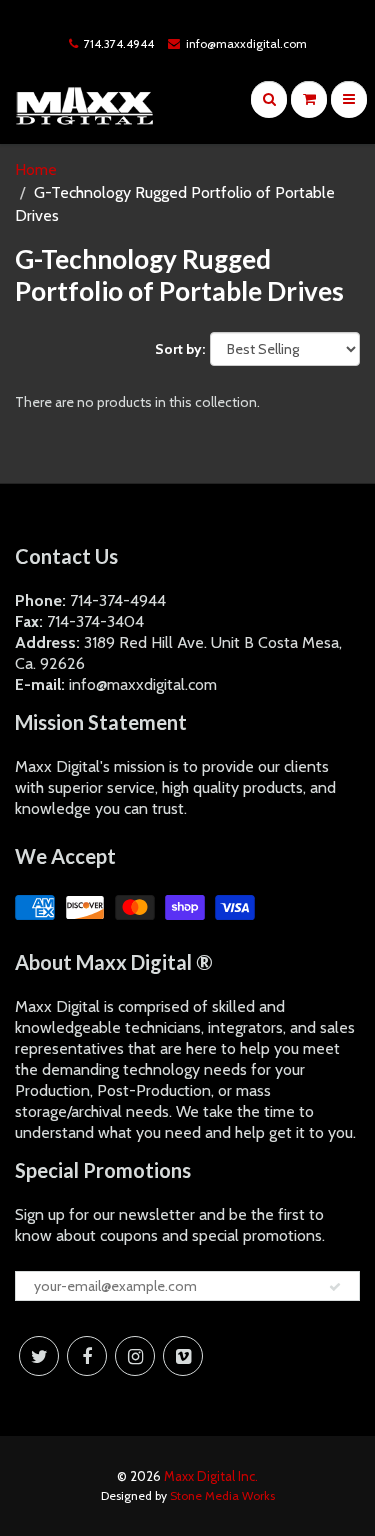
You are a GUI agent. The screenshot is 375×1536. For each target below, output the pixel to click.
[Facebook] (87, 1356)
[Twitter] (39, 1356)
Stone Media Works (222, 1495)
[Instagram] (135, 1356)
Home (36, 169)
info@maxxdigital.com (246, 43)
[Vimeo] (183, 1356)
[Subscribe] (335, 1287)
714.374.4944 (119, 43)
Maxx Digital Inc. (211, 1476)
